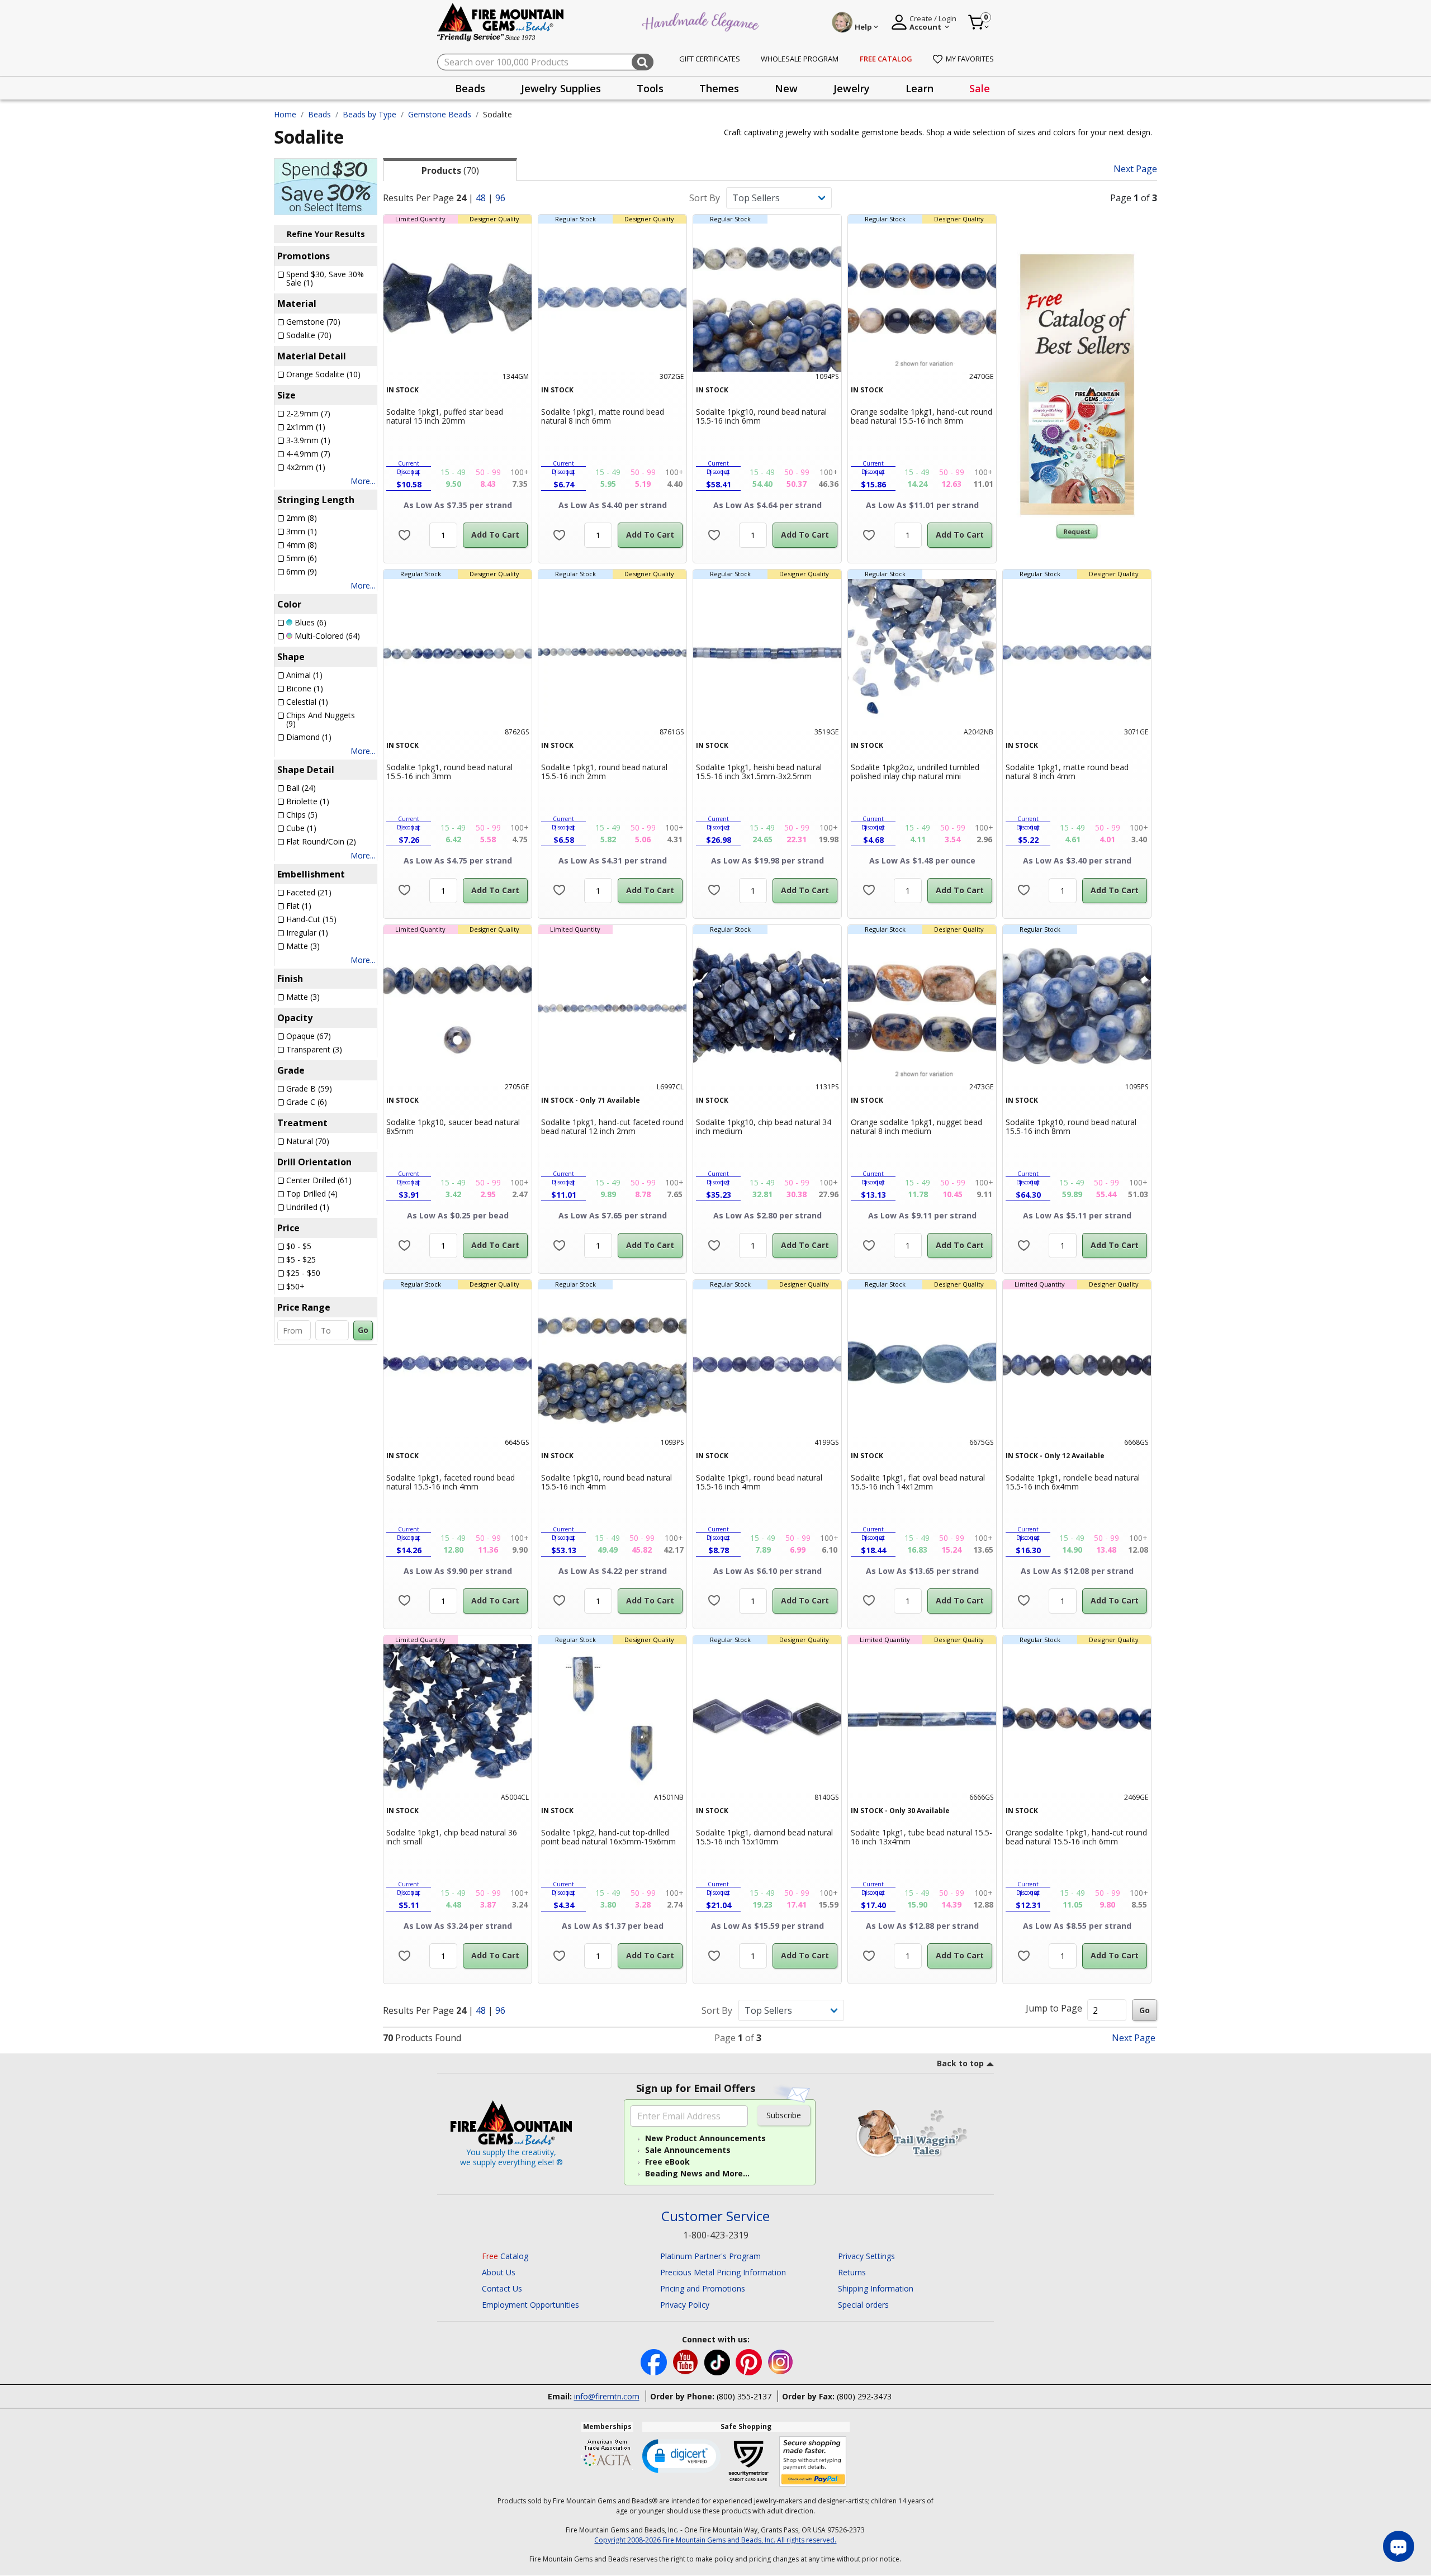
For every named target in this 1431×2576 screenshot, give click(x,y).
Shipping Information (876, 2288)
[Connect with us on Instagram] (781, 2362)
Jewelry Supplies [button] (561, 88)
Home (285, 114)
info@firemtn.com (607, 2396)
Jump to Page (1054, 2008)
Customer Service (715, 2216)
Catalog (505, 2256)
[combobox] (545, 62)
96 (500, 198)
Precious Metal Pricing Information (723, 2272)
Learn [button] (920, 88)
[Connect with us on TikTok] (718, 2362)
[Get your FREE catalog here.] (1077, 385)
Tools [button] (650, 88)
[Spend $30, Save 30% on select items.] (326, 186)
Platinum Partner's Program (710, 2256)
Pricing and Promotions (703, 2288)
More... (363, 481)
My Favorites (970, 59)
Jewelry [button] (852, 88)
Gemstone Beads (440, 114)
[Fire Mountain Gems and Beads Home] (501, 22)
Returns (852, 2272)
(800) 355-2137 (744, 2396)
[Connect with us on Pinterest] (750, 2362)
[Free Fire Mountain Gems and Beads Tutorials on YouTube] (687, 2362)
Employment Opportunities (530, 2305)
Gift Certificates (710, 59)
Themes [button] (719, 88)
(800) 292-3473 (864, 2396)
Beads (319, 114)
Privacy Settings (866, 2256)
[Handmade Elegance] (702, 20)
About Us (499, 2272)
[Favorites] (404, 535)
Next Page (1135, 169)
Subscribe (784, 2115)
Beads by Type (369, 114)
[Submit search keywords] (643, 62)
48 (481, 198)
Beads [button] (470, 88)
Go (363, 1330)
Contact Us (502, 2288)
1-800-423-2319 (716, 2235)
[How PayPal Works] (813, 2462)
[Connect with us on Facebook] (655, 2362)
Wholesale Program (800, 59)
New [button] (786, 88)
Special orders (863, 2305)
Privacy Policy (685, 2305)
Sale (980, 88)
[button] (681, 2455)
